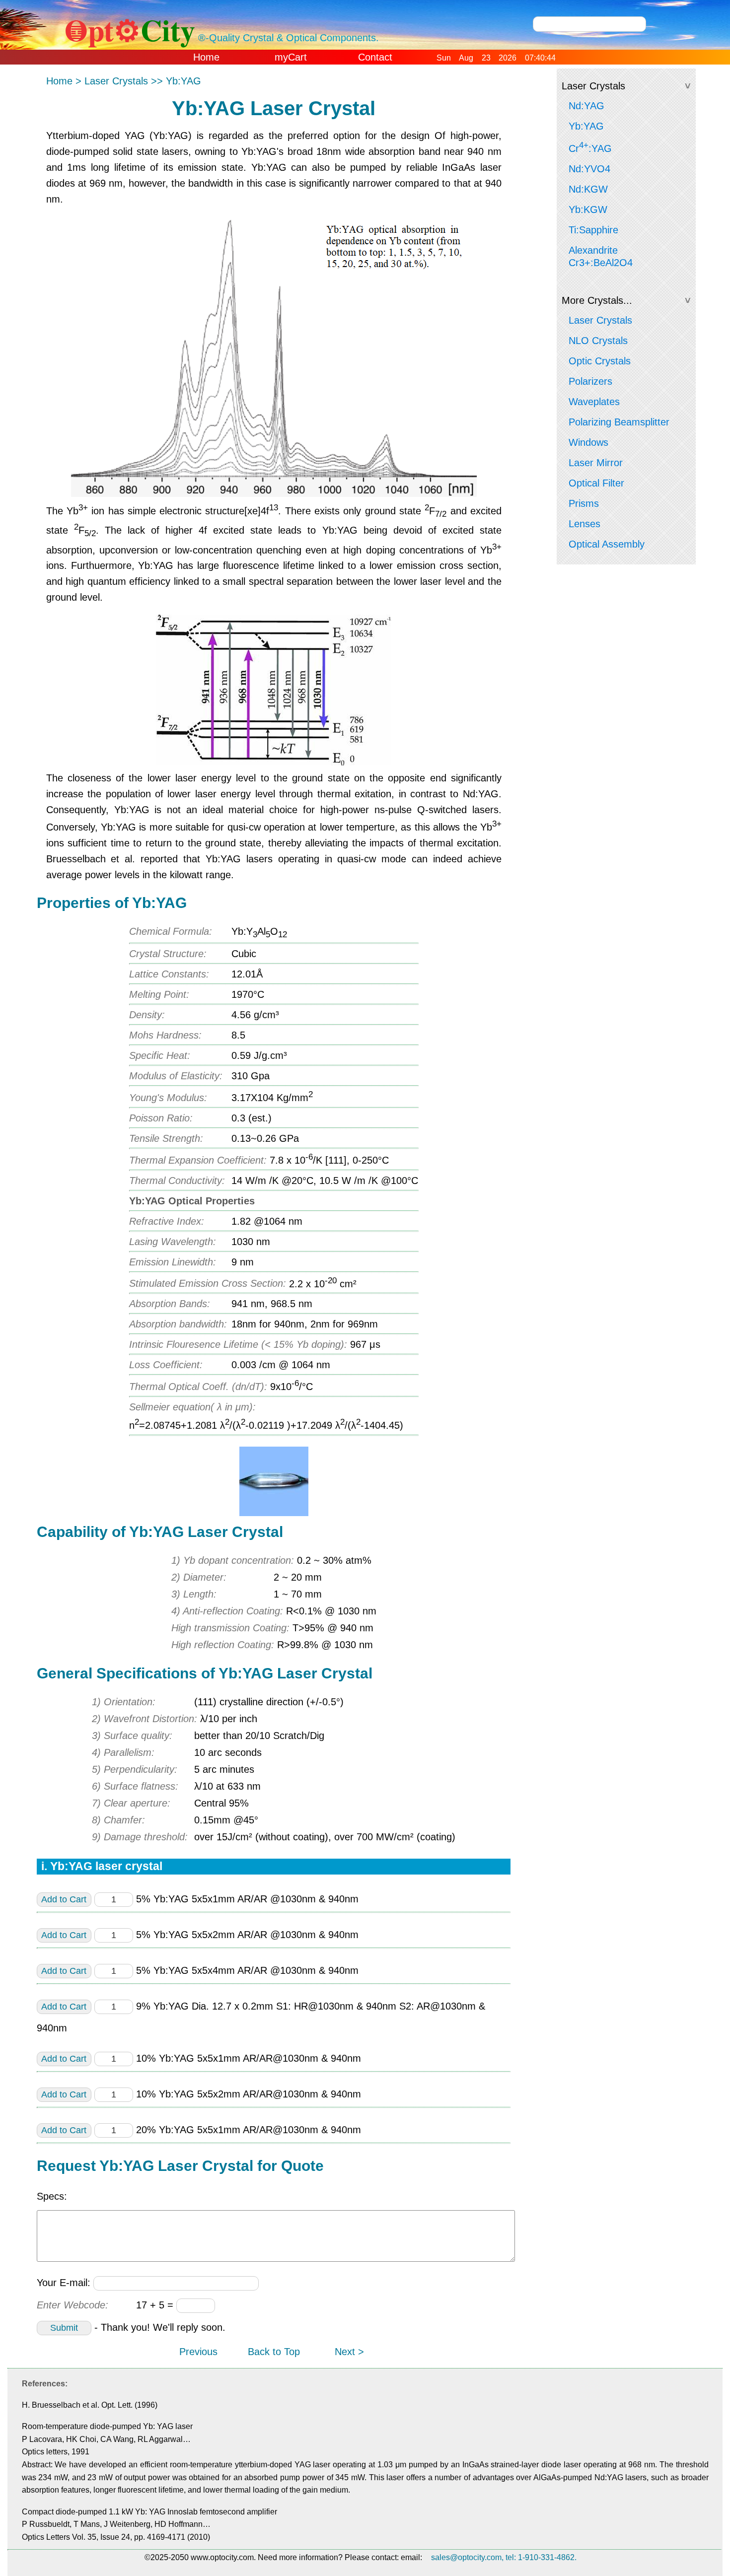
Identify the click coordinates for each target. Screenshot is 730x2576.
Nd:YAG (586, 106)
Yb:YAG (586, 126)
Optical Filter (596, 483)
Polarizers (590, 381)
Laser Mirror (596, 463)
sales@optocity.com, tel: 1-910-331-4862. (504, 2557)
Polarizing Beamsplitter (619, 422)
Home (206, 57)
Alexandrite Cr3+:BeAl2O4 (601, 256)
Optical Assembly (607, 544)
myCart (291, 57)
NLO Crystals (598, 341)
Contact (375, 57)
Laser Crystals (600, 320)
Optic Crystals (600, 361)
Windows (588, 442)
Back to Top (274, 2352)
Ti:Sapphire (593, 230)
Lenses (584, 524)
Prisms (584, 503)
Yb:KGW (588, 209)
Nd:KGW (588, 189)
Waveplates (594, 402)
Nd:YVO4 (589, 169)
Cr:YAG (590, 147)
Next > (349, 2352)
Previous (198, 2352)
